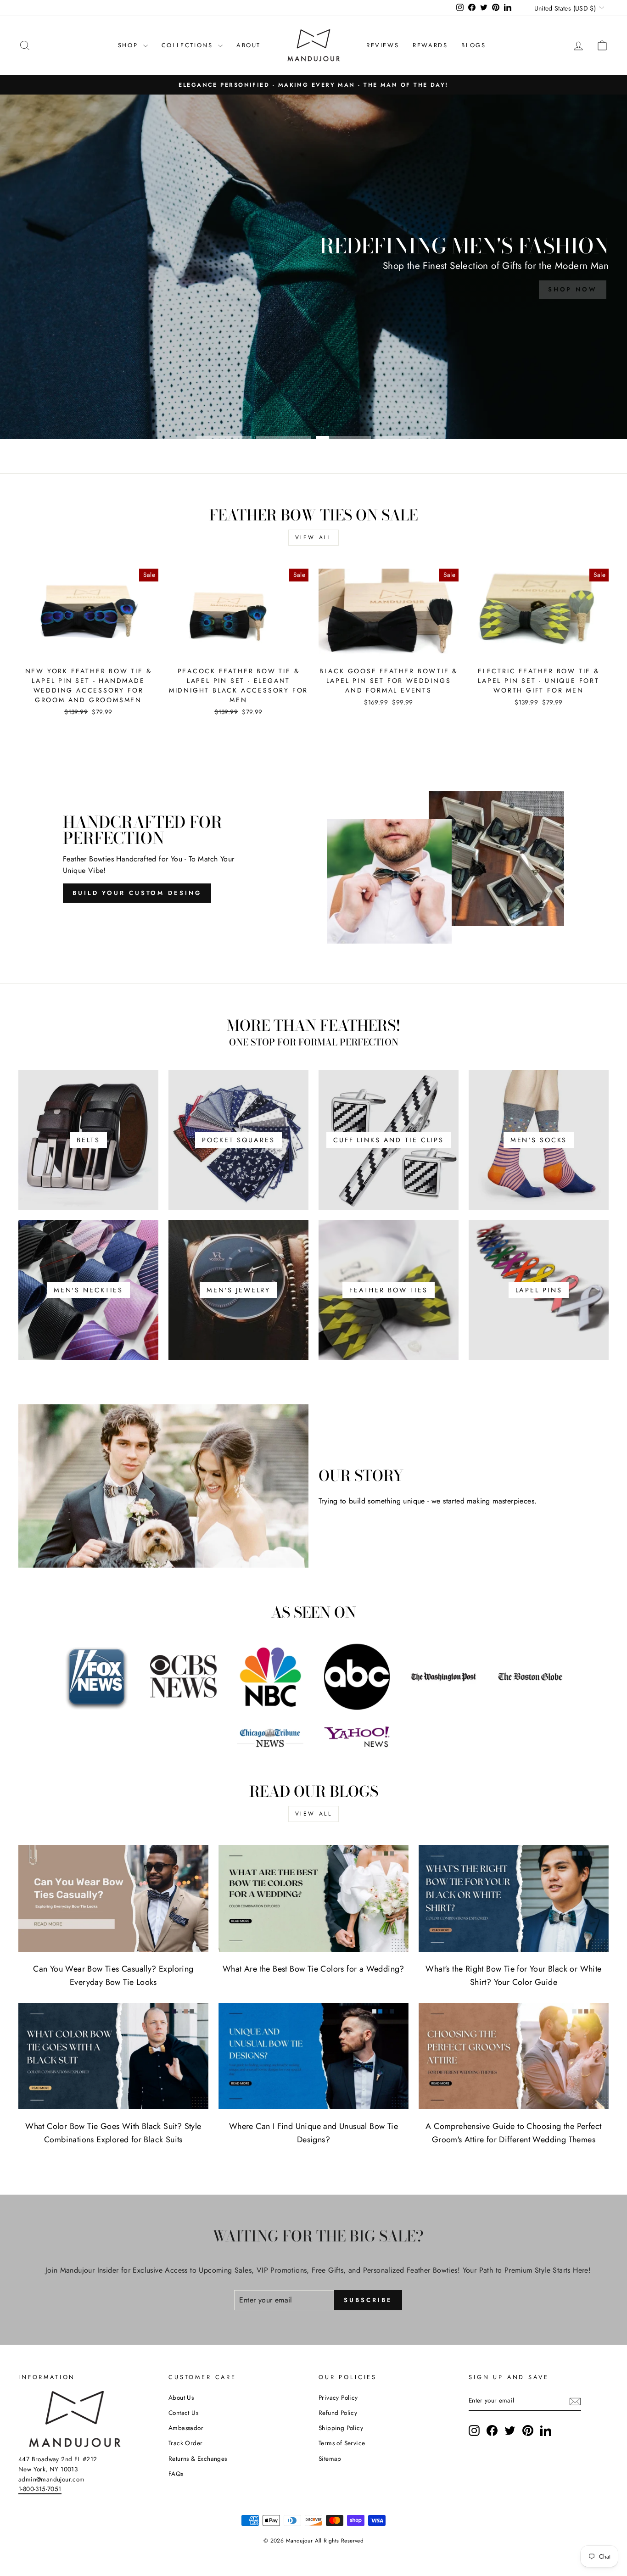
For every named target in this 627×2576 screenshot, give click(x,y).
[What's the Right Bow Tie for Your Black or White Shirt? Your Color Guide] (514, 1898)
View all (314, 537)
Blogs (473, 45)
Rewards (430, 45)
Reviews (383, 45)
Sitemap (330, 2459)
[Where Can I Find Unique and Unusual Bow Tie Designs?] (313, 2056)
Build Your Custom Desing (137, 893)
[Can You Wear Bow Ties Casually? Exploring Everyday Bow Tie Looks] (113, 1898)
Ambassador (186, 2428)
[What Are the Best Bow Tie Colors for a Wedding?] (313, 1898)
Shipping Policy (341, 2428)
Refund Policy (338, 2413)
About (249, 45)
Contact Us (183, 2413)
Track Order (185, 2443)
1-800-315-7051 (40, 2489)
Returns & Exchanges (198, 2459)
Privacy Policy (338, 2397)
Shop (129, 45)
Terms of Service (342, 2443)
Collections (189, 45)
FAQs (176, 2474)
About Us (181, 2397)
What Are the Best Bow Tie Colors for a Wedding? (313, 1969)
